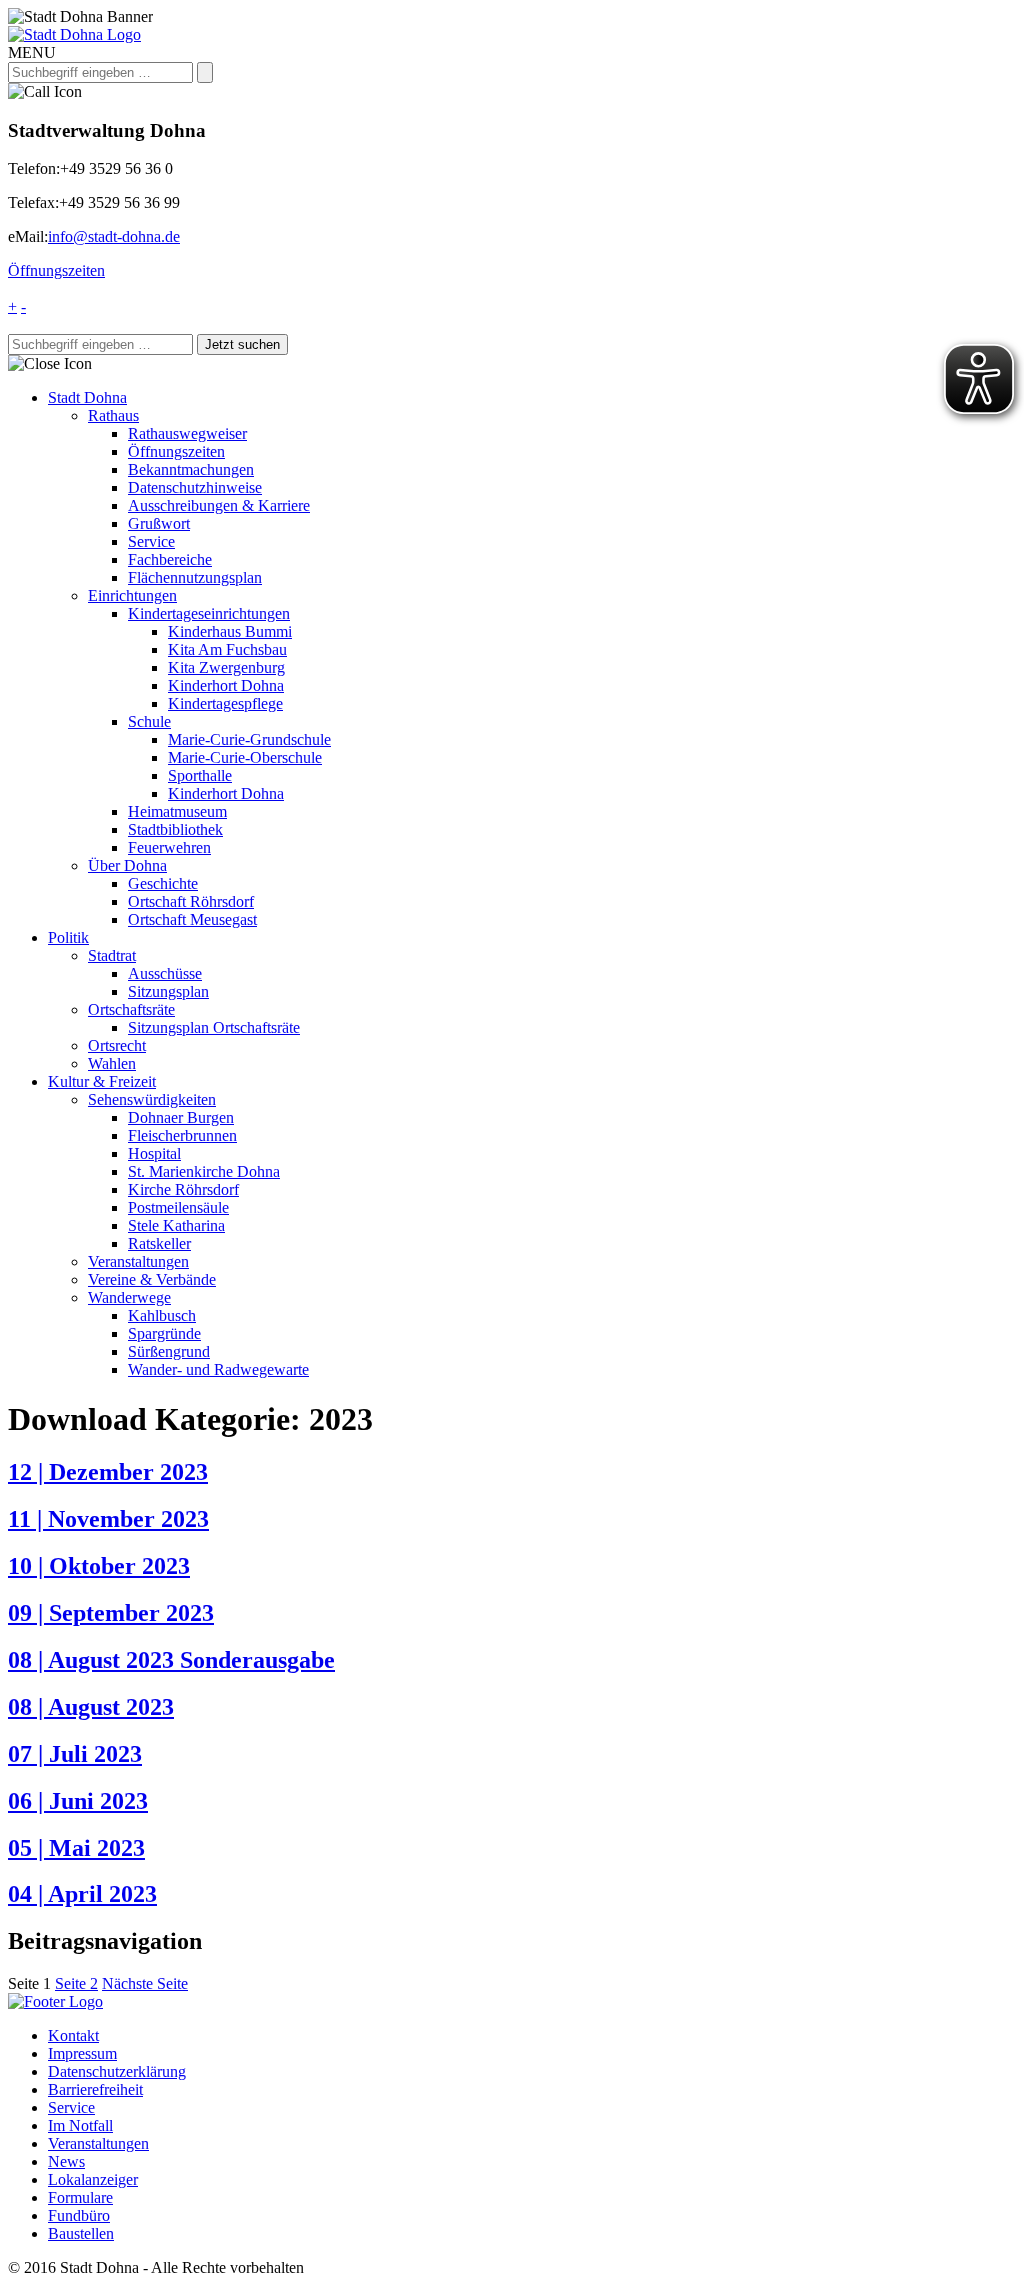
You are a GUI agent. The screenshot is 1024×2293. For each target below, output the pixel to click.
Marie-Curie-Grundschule (249, 739)
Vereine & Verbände (152, 1279)
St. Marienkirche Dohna (204, 1171)
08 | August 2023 (91, 1707)
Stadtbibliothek (175, 829)
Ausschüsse (165, 973)
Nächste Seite (145, 1983)
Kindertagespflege (225, 703)
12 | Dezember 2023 (108, 1472)
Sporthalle (200, 775)
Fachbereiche (170, 559)
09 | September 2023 (111, 1613)
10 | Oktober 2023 (99, 1566)
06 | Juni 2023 (78, 1801)
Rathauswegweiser (187, 433)
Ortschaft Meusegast (192, 919)
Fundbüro (79, 2215)
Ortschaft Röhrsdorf (191, 901)
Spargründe (164, 1333)
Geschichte (163, 883)
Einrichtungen (132, 595)
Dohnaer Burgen (181, 1117)
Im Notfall (80, 2125)
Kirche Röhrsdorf (183, 1189)
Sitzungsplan (168, 991)
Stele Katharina (176, 1225)
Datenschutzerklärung (117, 2071)
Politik (68, 937)
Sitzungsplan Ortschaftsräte (214, 1027)
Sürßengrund (169, 1351)
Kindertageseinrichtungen (209, 613)
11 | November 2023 (108, 1519)
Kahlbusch (162, 1315)
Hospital (154, 1153)
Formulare (80, 2197)
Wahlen (112, 1063)
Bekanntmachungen (191, 469)
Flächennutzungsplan (195, 577)
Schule (149, 721)
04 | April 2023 (82, 1894)
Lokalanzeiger (93, 2179)
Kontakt (73, 2035)
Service (151, 541)
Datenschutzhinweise (195, 487)
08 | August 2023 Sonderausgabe (171, 1660)
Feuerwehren (169, 847)
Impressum (82, 2053)
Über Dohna (127, 865)
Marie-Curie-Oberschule (245, 757)
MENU (32, 52)
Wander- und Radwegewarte (218, 1369)
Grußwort (159, 523)
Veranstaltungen (138, 1261)
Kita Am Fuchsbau (227, 649)
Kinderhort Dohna (226, 685)
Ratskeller (159, 1243)
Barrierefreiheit (95, 2089)
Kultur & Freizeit (102, 1081)
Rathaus (113, 415)
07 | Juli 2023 (75, 1754)
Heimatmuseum (177, 811)
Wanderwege (129, 1297)
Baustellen (81, 2233)
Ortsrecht (117, 1045)
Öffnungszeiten (56, 270)
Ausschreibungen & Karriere (219, 505)
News (66, 2161)
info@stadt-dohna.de (114, 236)
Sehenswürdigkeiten (152, 1099)
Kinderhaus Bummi (230, 631)
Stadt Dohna (87, 397)
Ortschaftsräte (131, 1009)
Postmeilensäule (178, 1207)
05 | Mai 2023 (76, 1848)
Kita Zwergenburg (226, 667)
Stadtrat (112, 955)
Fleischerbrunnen (182, 1135)
